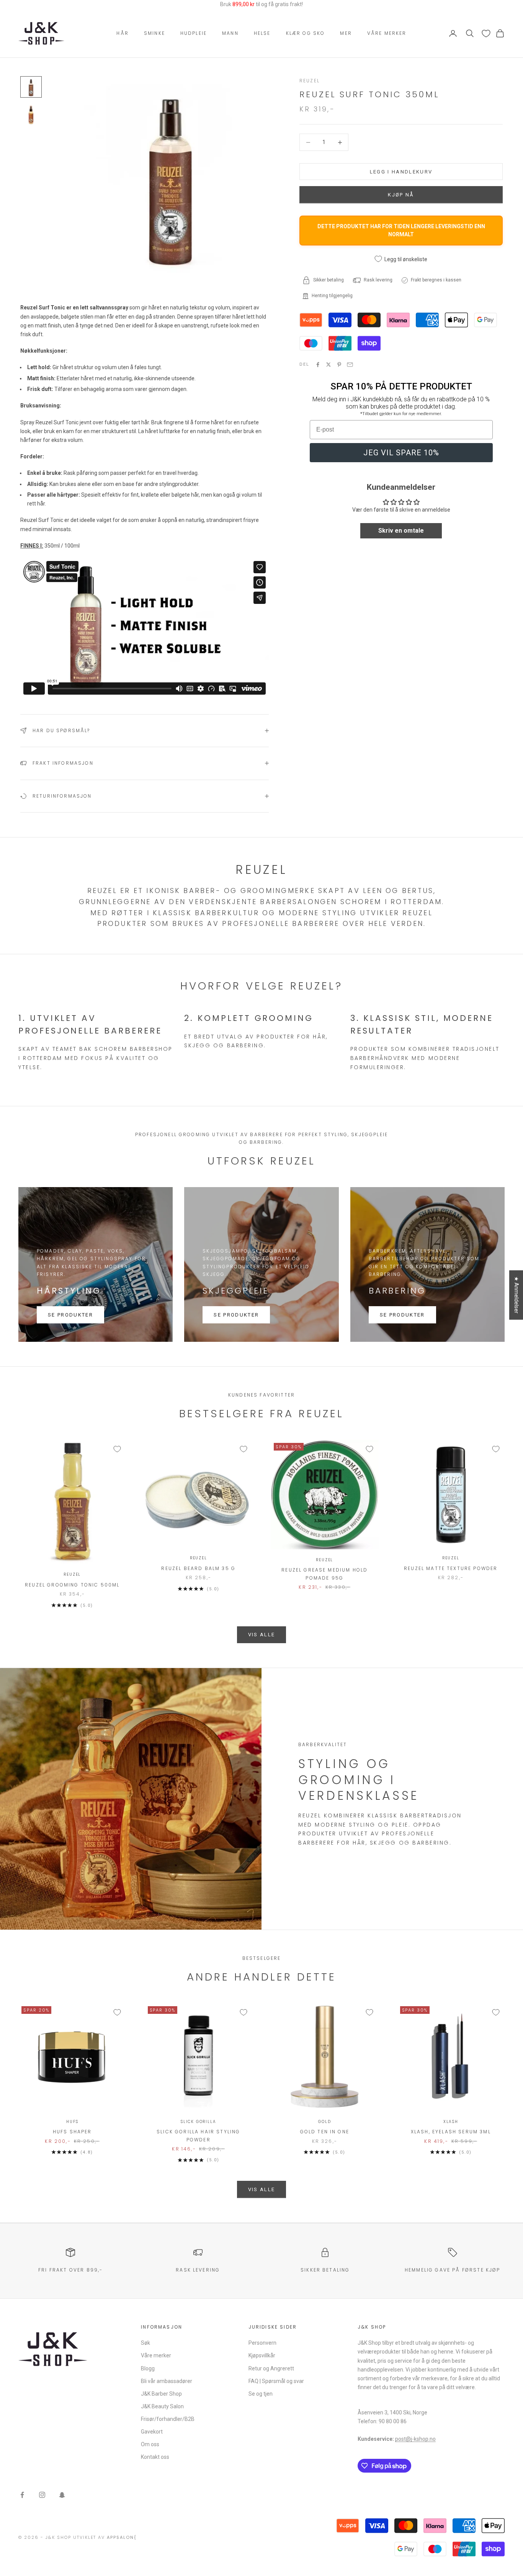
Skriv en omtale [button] (401, 531)
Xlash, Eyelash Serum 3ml (451, 2132)
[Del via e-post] (350, 365)
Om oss (150, 2444)
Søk (145, 2343)
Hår (122, 33)
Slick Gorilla (198, 2122)
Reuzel (310, 81)
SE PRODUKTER (70, 1315)
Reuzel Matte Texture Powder (451, 1568)
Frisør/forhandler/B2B (168, 2419)
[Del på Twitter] (329, 365)
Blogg (148, 2368)
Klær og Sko (306, 33)
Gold (324, 2122)
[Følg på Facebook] (22, 2495)
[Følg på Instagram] (42, 2495)
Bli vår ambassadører (167, 2381)
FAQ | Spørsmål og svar (276, 2381)
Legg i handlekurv (401, 172)
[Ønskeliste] (486, 34)
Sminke (154, 33)
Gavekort (152, 2432)
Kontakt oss (155, 2457)
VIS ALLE (262, 1635)
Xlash (451, 2122)
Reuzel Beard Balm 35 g (198, 1568)
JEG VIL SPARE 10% (401, 453)
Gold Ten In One (325, 2132)
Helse (262, 33)
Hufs (72, 2122)
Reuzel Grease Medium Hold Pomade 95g (324, 1574)
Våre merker (387, 33)
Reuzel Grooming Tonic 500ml (72, 1585)
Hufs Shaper (72, 2132)
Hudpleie (194, 33)
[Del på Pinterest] (339, 365)
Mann (230, 33)
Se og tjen (261, 2394)
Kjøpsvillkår (262, 2355)
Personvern (262, 2343)
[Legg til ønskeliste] (117, 1449)
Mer (346, 33)
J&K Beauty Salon (162, 2406)
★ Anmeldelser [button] (516, 1295)
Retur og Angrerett (271, 2368)
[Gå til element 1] (31, 87)
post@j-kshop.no (415, 2439)
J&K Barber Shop (161, 2394)
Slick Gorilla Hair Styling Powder (198, 2135)
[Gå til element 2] (31, 114)
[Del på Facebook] (318, 365)
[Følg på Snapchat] (62, 2495)
